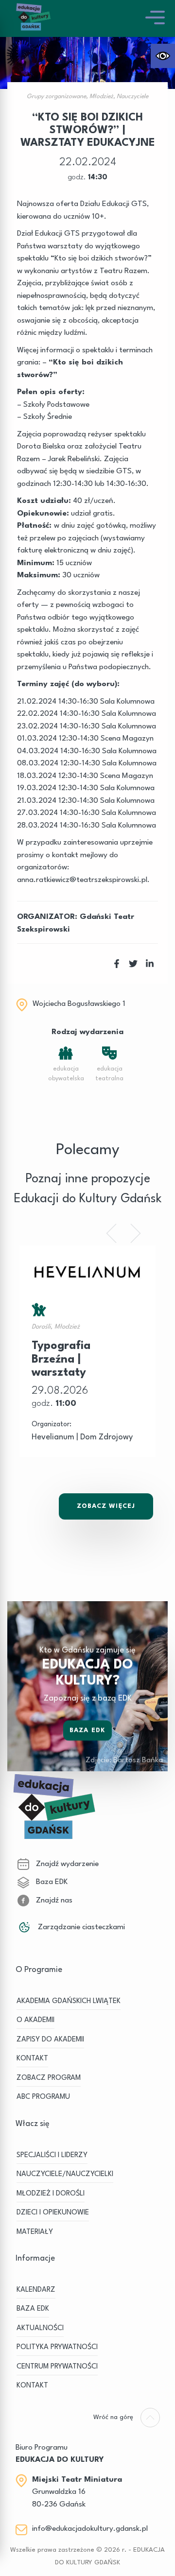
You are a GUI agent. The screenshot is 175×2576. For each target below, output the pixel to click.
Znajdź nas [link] (53, 1901)
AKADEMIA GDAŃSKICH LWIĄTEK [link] (69, 2001)
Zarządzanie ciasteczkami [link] (80, 1927)
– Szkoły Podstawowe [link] (53, 405)
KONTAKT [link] (32, 2059)
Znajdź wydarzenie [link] (66, 1864)
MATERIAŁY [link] (35, 2232)
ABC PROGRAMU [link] (43, 2097)
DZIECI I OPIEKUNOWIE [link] (53, 2213)
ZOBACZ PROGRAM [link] (49, 2078)
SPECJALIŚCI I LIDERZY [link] (52, 2155)
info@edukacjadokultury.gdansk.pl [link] (90, 2529)
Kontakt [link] (32, 2386)
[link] (163, 56)
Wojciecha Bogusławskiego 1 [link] (79, 1004)
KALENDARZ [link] (36, 2290)
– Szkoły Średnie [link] (44, 417)
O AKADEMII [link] (35, 2020)
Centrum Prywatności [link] (57, 2367)
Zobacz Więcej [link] (106, 1506)
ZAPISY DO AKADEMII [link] (50, 2040)
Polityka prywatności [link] (57, 2347)
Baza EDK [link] (87, 1730)
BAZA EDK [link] (33, 2309)
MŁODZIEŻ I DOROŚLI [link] (51, 2194)
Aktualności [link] (40, 2328)
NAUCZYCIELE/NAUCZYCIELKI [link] (65, 2174)
